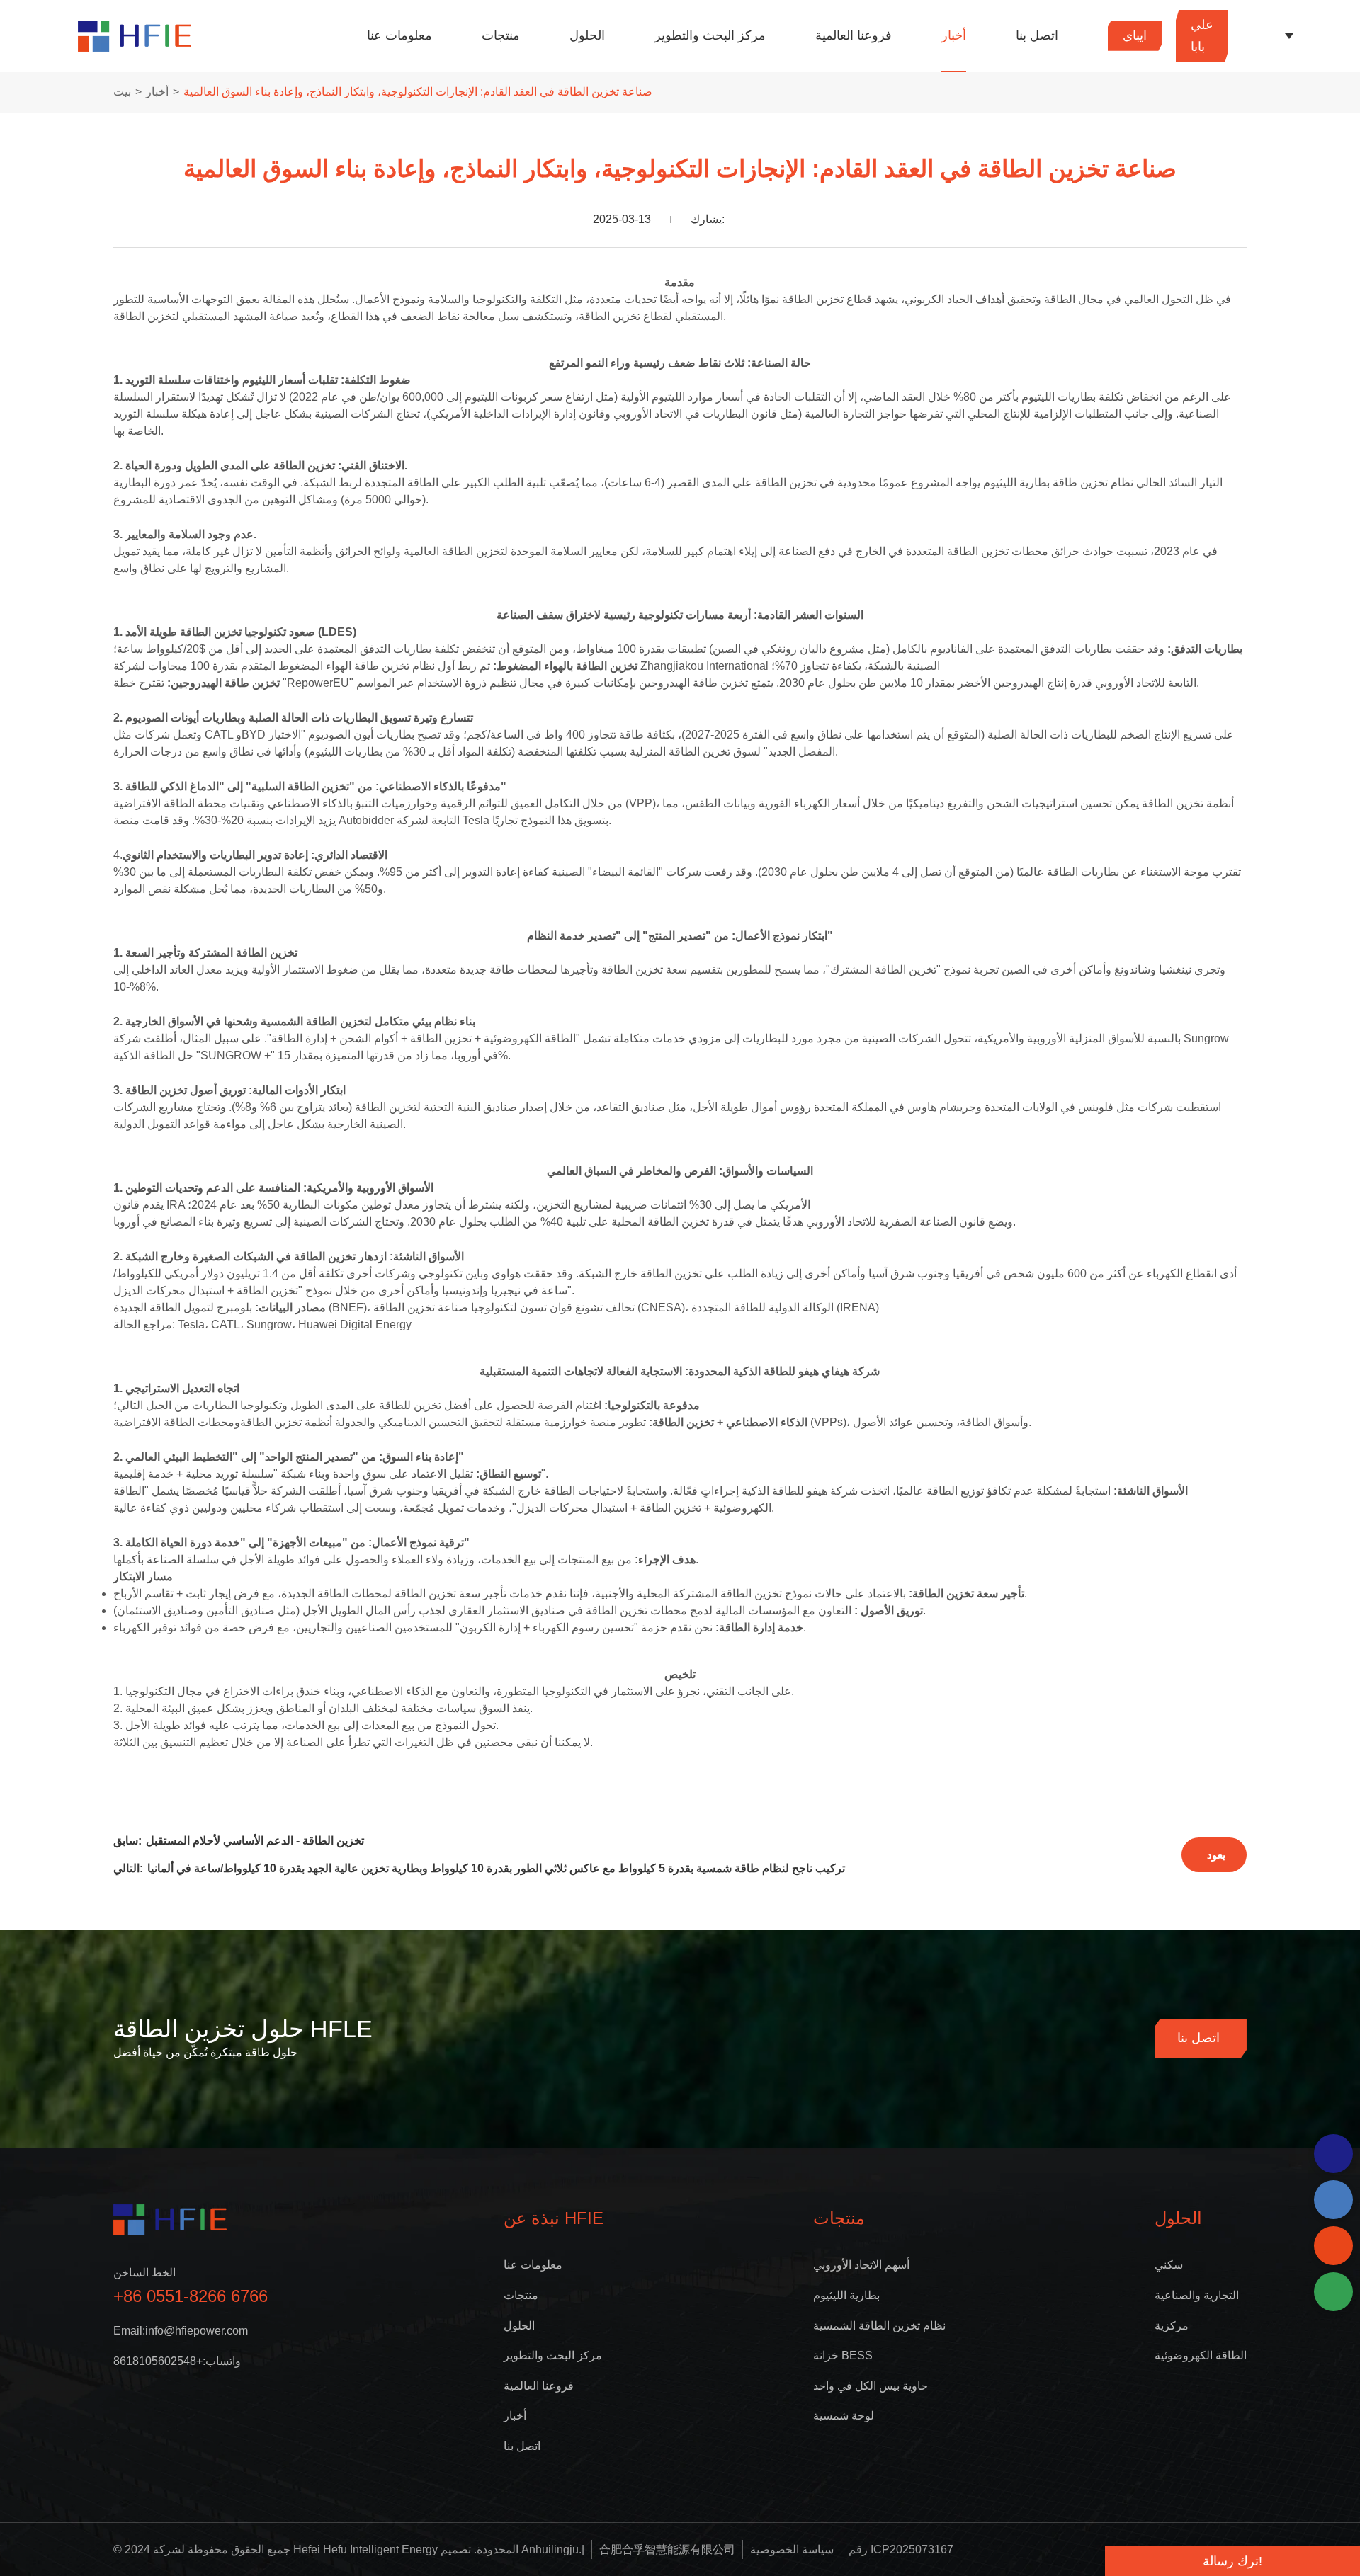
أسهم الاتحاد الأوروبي (861, 2265)
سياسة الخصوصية (792, 2549)
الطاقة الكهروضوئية (1201, 2355)
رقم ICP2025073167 (901, 2549)
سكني (1169, 2265)
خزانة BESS (843, 2355)
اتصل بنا (1037, 35)
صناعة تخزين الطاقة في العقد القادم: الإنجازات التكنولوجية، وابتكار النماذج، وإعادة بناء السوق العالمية (418, 92)
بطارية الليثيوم (846, 2295)
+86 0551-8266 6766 (191, 2296)
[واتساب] (1333, 2154)
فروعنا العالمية (854, 35)
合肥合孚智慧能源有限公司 (667, 2549)
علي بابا (1202, 36)
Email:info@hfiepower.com (181, 2331)
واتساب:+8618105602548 (177, 2361)
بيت (122, 92)
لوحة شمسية (844, 2416)
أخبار (954, 35)
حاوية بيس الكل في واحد (871, 2386)
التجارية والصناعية (1197, 2295)
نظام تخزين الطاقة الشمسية (879, 2326)
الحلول (587, 35)
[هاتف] (1333, 2200)
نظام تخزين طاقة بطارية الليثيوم (1058, 483)
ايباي (1135, 35)
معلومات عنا (399, 35)
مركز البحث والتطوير (710, 35)
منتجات (501, 35)
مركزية (1172, 2326)
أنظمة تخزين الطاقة (1188, 803)
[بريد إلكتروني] (1333, 2246)
